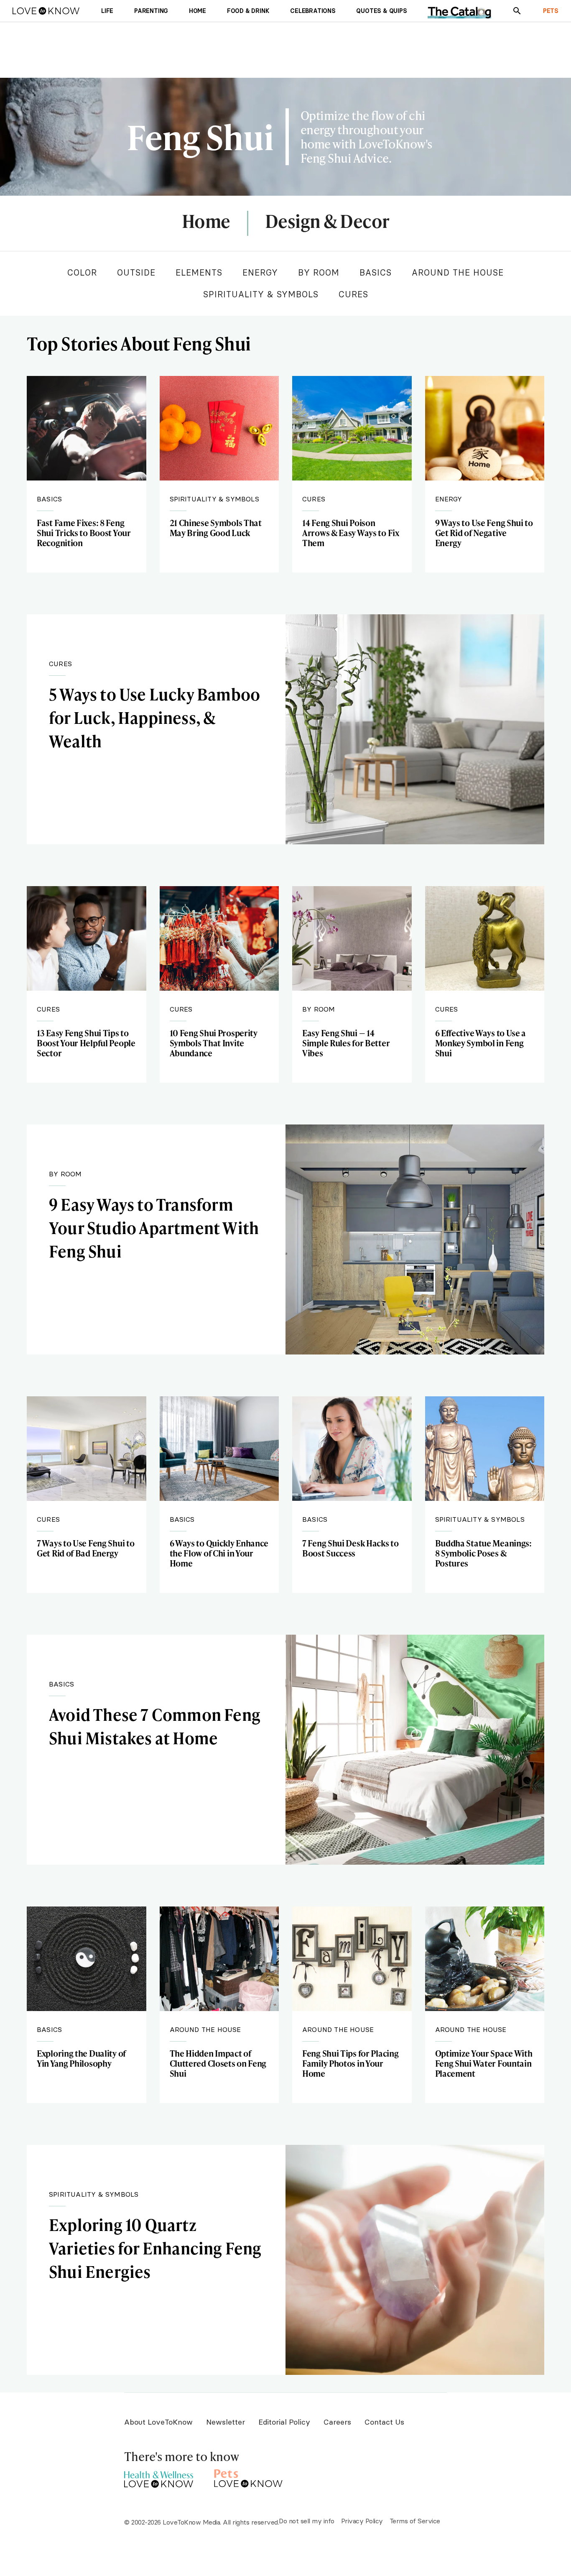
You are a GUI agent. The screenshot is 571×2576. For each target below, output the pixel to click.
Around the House (458, 272)
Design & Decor (327, 222)
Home (206, 222)
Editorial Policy (284, 2422)
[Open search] (517, 11)
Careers (337, 2422)
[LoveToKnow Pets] (249, 2477)
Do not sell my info (307, 2521)
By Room (319, 272)
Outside (136, 272)
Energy (260, 272)
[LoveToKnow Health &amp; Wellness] (159, 2477)
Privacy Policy (362, 2521)
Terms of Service (415, 2521)
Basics (376, 272)
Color (82, 272)
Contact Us (384, 2422)
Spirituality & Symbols (261, 294)
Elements (199, 272)
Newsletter (226, 2422)
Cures (353, 294)
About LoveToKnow (158, 2422)
